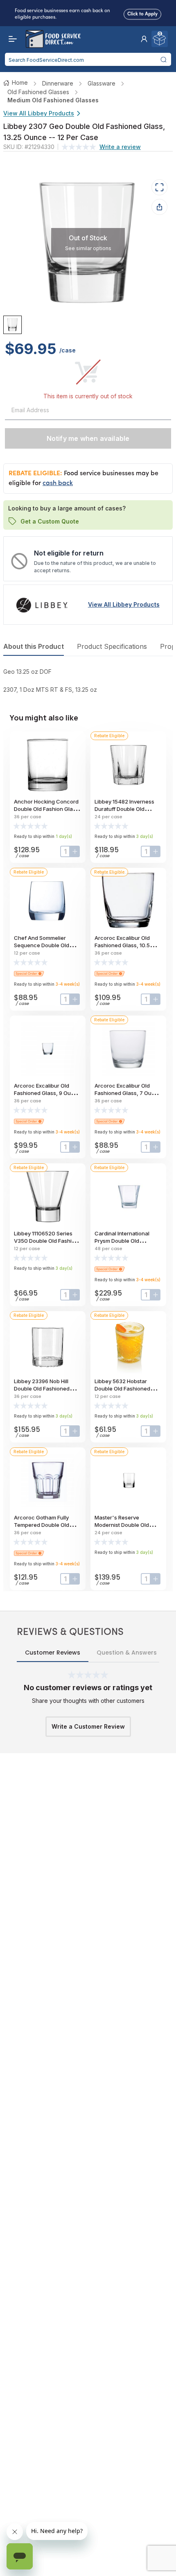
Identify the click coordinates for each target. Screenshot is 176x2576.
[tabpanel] (88, 681)
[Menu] (11, 39)
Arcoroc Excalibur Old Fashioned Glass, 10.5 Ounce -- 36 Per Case (122, 945)
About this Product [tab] (34, 646)
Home (20, 82)
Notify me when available (88, 438)
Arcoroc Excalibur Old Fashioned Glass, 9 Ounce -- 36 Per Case (47, 1093)
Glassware (102, 83)
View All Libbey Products (39, 113)
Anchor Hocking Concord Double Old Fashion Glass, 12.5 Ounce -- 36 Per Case (47, 809)
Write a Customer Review (88, 1726)
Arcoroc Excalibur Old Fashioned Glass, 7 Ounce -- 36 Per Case (128, 1093)
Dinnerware (58, 83)
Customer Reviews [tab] (53, 1653)
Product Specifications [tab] (112, 646)
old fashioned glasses (38, 92)
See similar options (88, 248)
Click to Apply (142, 14)
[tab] (12, 325)
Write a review (120, 147)
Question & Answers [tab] (127, 1653)
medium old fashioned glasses (53, 100)
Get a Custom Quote (50, 521)
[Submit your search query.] (164, 59)
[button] (144, 39)
